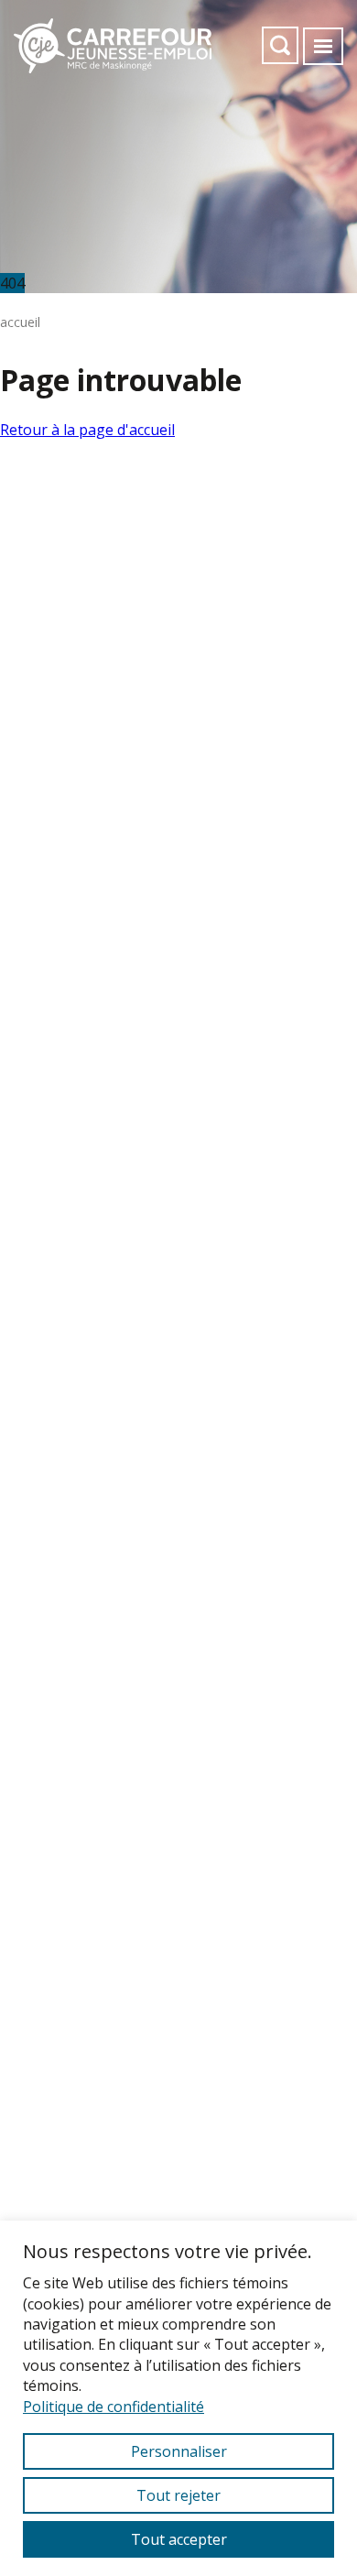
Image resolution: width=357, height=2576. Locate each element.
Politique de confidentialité (114, 2407)
